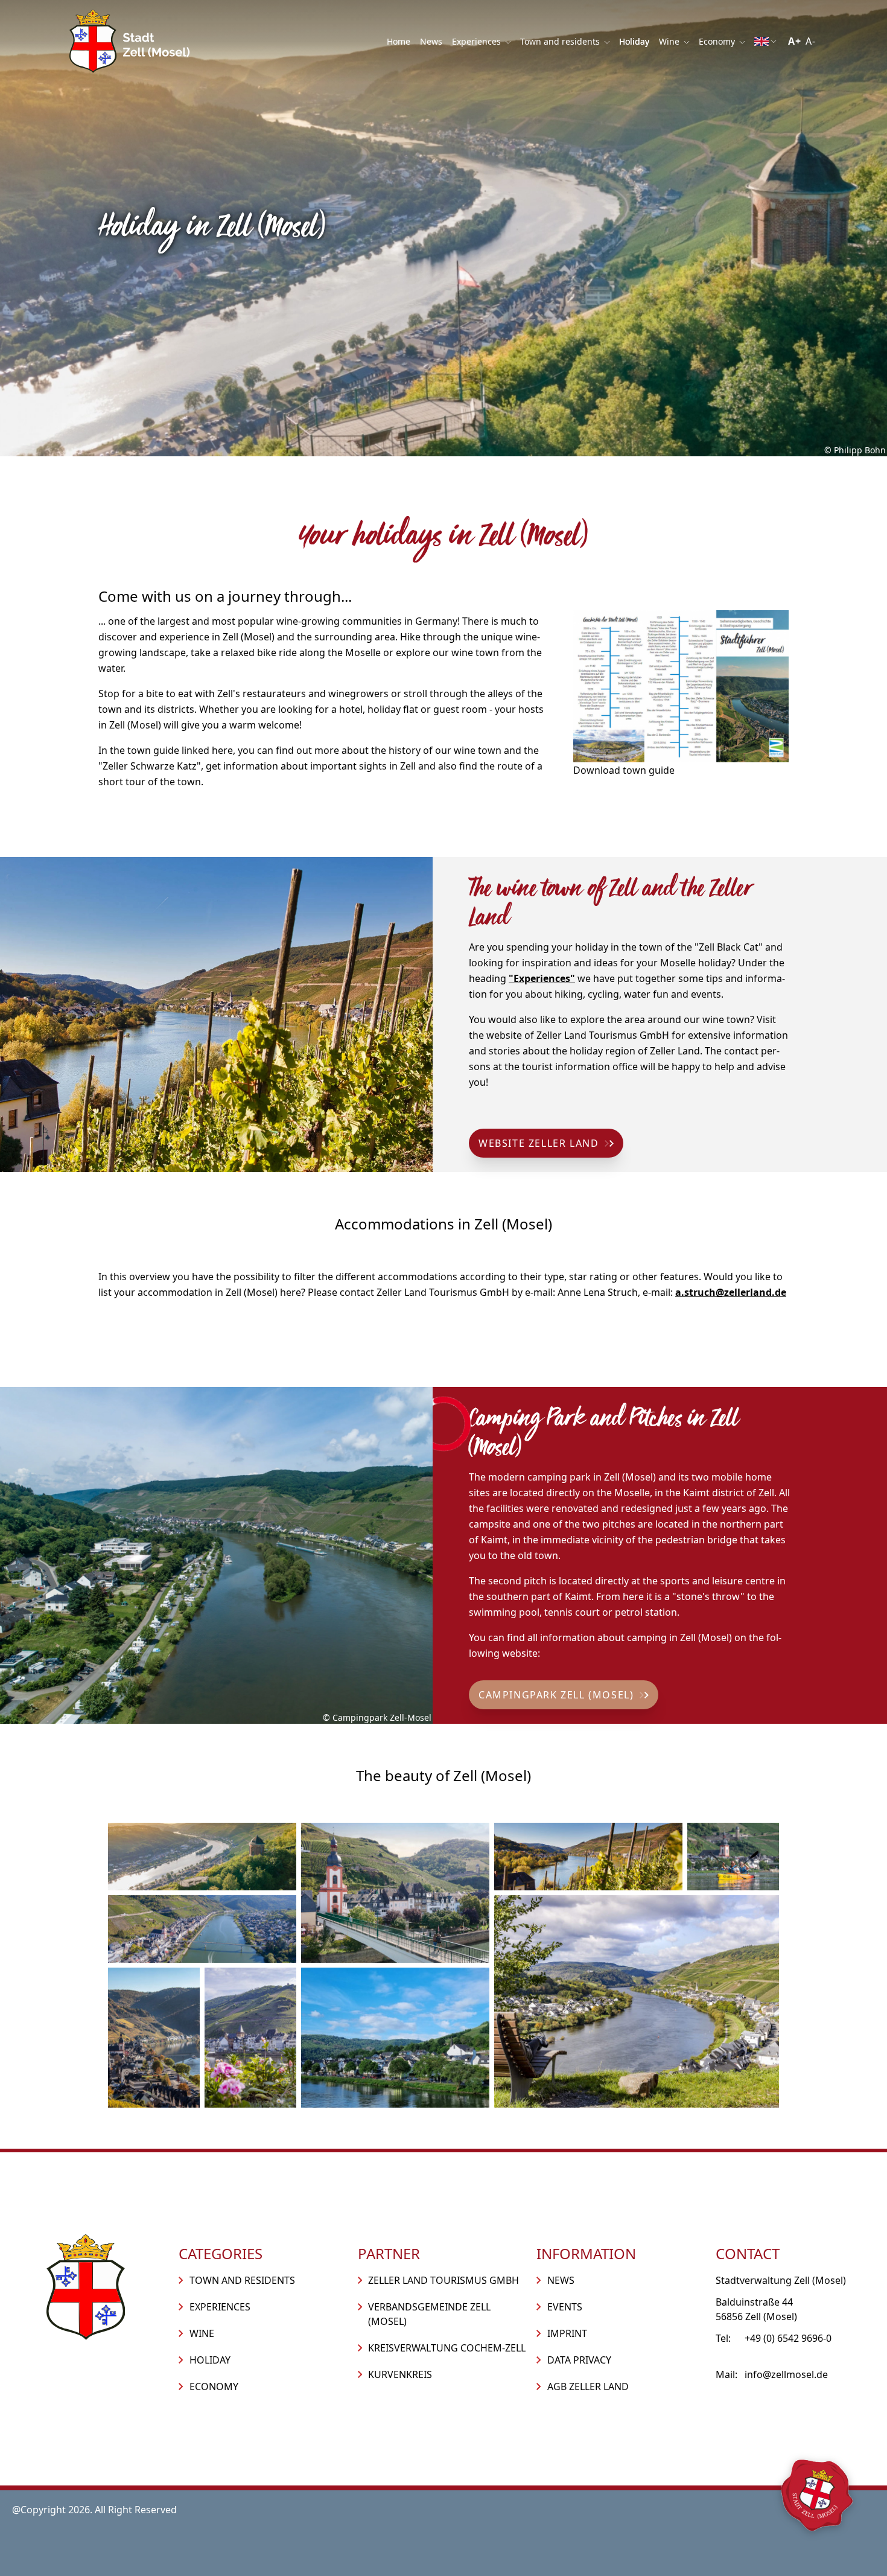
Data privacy (579, 2360)
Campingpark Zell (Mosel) (556, 1695)
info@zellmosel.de (786, 2374)
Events (565, 2307)
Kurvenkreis (400, 2374)
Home (399, 41)
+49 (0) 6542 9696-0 (788, 2338)
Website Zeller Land (539, 1143)
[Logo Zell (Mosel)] (130, 41)
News (431, 41)
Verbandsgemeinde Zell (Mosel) (429, 2314)
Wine (670, 41)
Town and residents (561, 41)
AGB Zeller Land (588, 2386)
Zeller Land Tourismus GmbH (443, 2280)
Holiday (634, 41)
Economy (718, 41)
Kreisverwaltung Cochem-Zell (447, 2348)
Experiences (478, 41)
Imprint (567, 2333)
